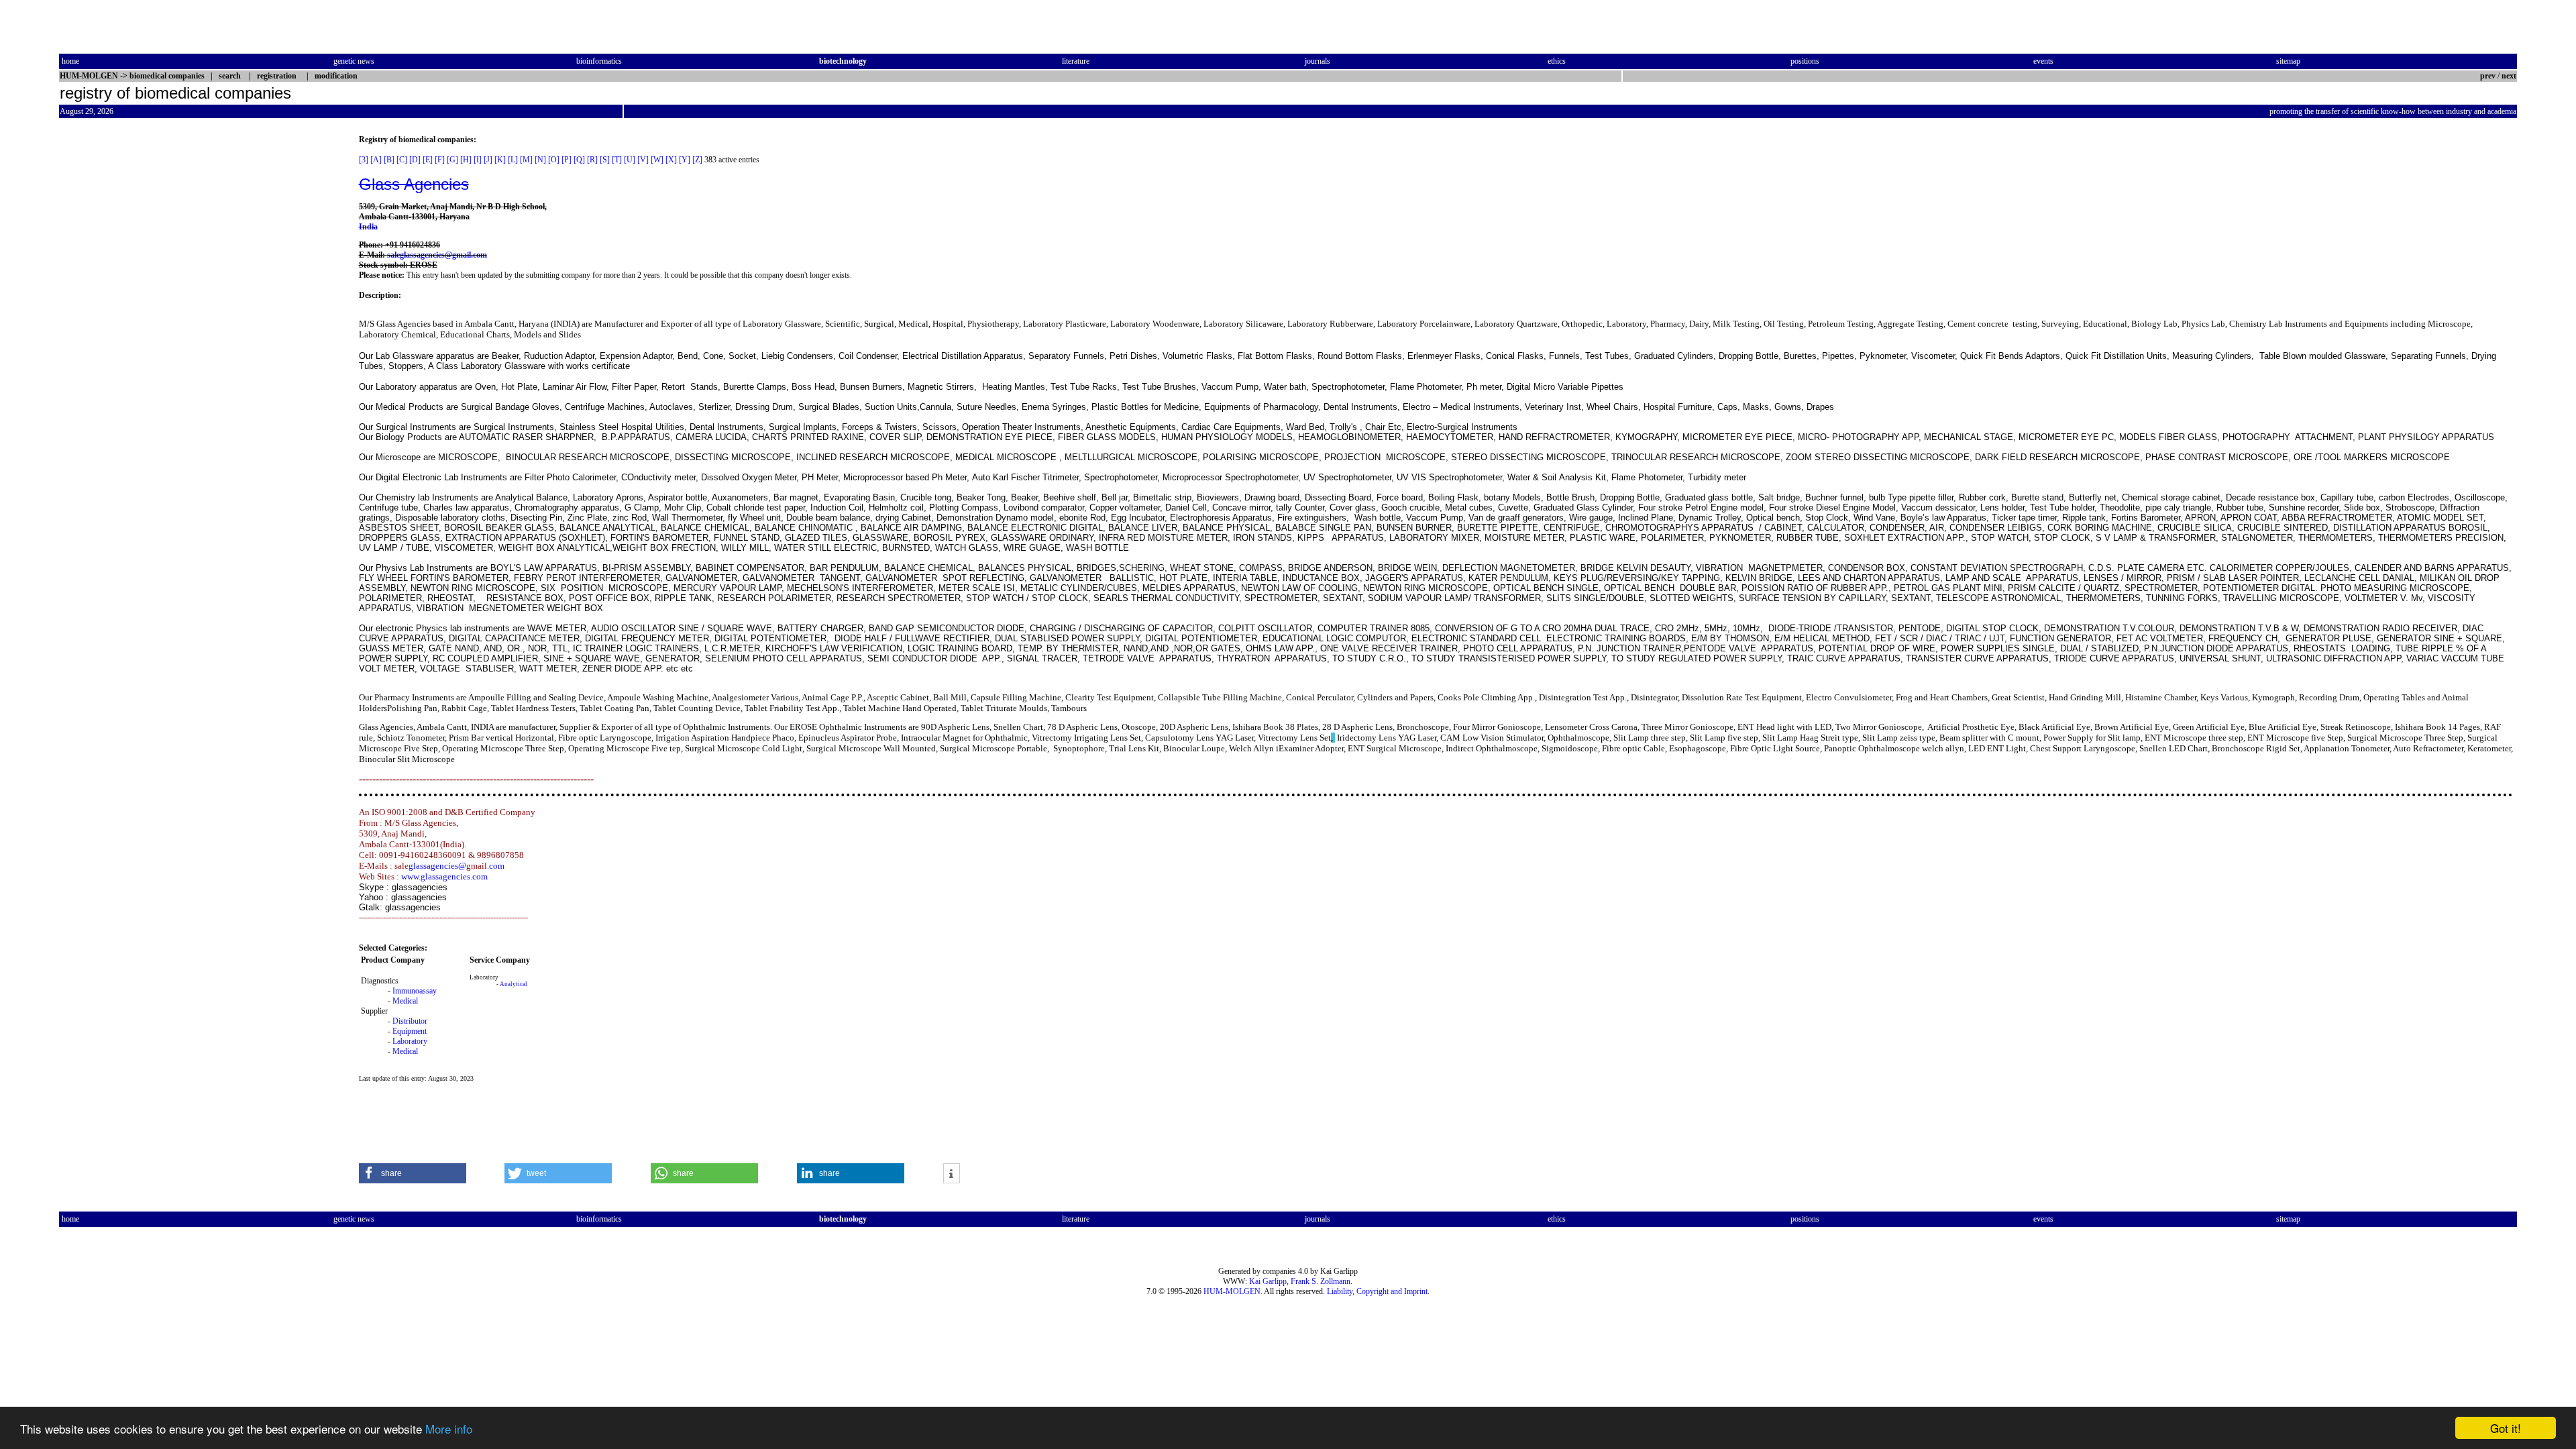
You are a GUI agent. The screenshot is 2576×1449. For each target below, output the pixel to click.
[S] (605, 160)
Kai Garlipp (1268, 1281)
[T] (617, 160)
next (2509, 76)
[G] (452, 160)
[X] (671, 160)
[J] (488, 160)
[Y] (685, 160)
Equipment (410, 1031)
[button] (413, 1173)
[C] (402, 160)
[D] (415, 160)
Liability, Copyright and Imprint (1377, 1291)
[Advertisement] (115, 336)
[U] (630, 160)
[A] (376, 160)
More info (449, 1429)
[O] (554, 160)
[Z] (697, 160)
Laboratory (410, 1041)
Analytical (514, 984)
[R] (592, 160)
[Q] (579, 160)
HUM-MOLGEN (1232, 1291)
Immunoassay (415, 991)
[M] (526, 160)
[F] (440, 160)
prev (2488, 76)
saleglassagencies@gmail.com (437, 255)
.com (496, 866)
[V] (643, 160)
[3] (364, 160)
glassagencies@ (437, 866)
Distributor (410, 1021)
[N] (540, 160)
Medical (405, 1001)
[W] (657, 160)
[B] (389, 160)
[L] (513, 160)
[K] (500, 160)
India (368, 227)
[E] (428, 160)
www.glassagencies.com (444, 876)
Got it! (2506, 1428)
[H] (466, 160)
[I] (478, 160)
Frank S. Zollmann (1321, 1281)
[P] (567, 160)
